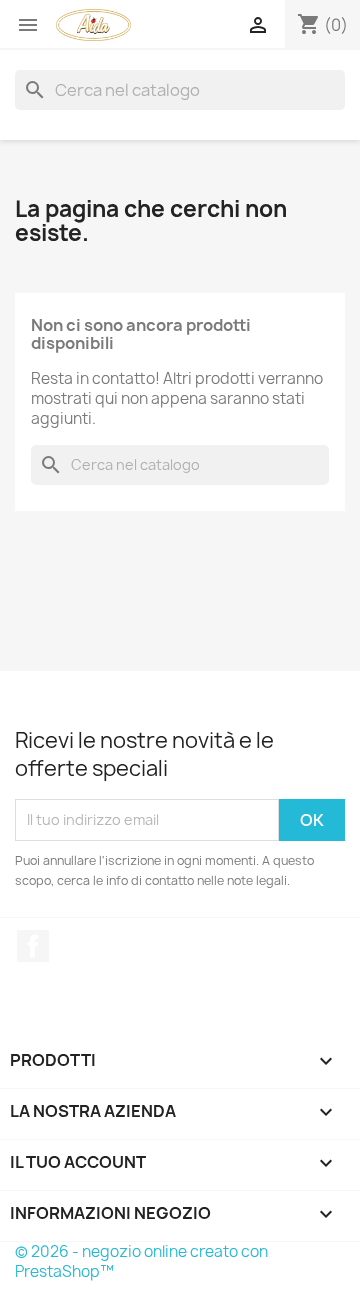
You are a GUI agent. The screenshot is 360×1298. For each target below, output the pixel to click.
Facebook (33, 946)
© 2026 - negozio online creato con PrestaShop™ (141, 1261)
